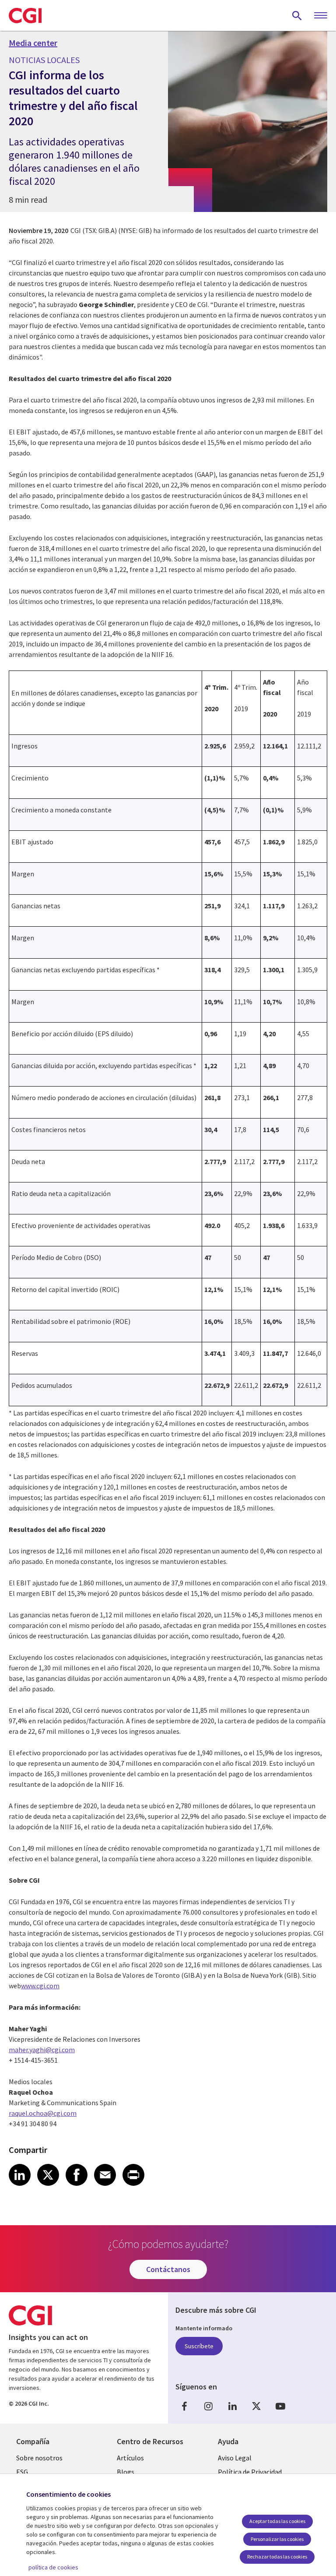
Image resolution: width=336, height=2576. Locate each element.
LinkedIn (232, 2406)
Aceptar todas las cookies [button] (277, 2521)
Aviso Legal (235, 2458)
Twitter (256, 2406)
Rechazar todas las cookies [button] (277, 2557)
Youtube (280, 2406)
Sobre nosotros (39, 2458)
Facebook (184, 2406)
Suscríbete (199, 2346)
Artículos (130, 2458)
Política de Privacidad (250, 2472)
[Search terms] (297, 15)
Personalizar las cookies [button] (277, 2539)
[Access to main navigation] (321, 16)
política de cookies (53, 2567)
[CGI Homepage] (25, 15)
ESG (22, 2472)
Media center (33, 43)
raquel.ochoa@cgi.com (43, 2113)
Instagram (208, 2406)
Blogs (126, 2472)
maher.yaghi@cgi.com (42, 2050)
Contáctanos (168, 2269)
